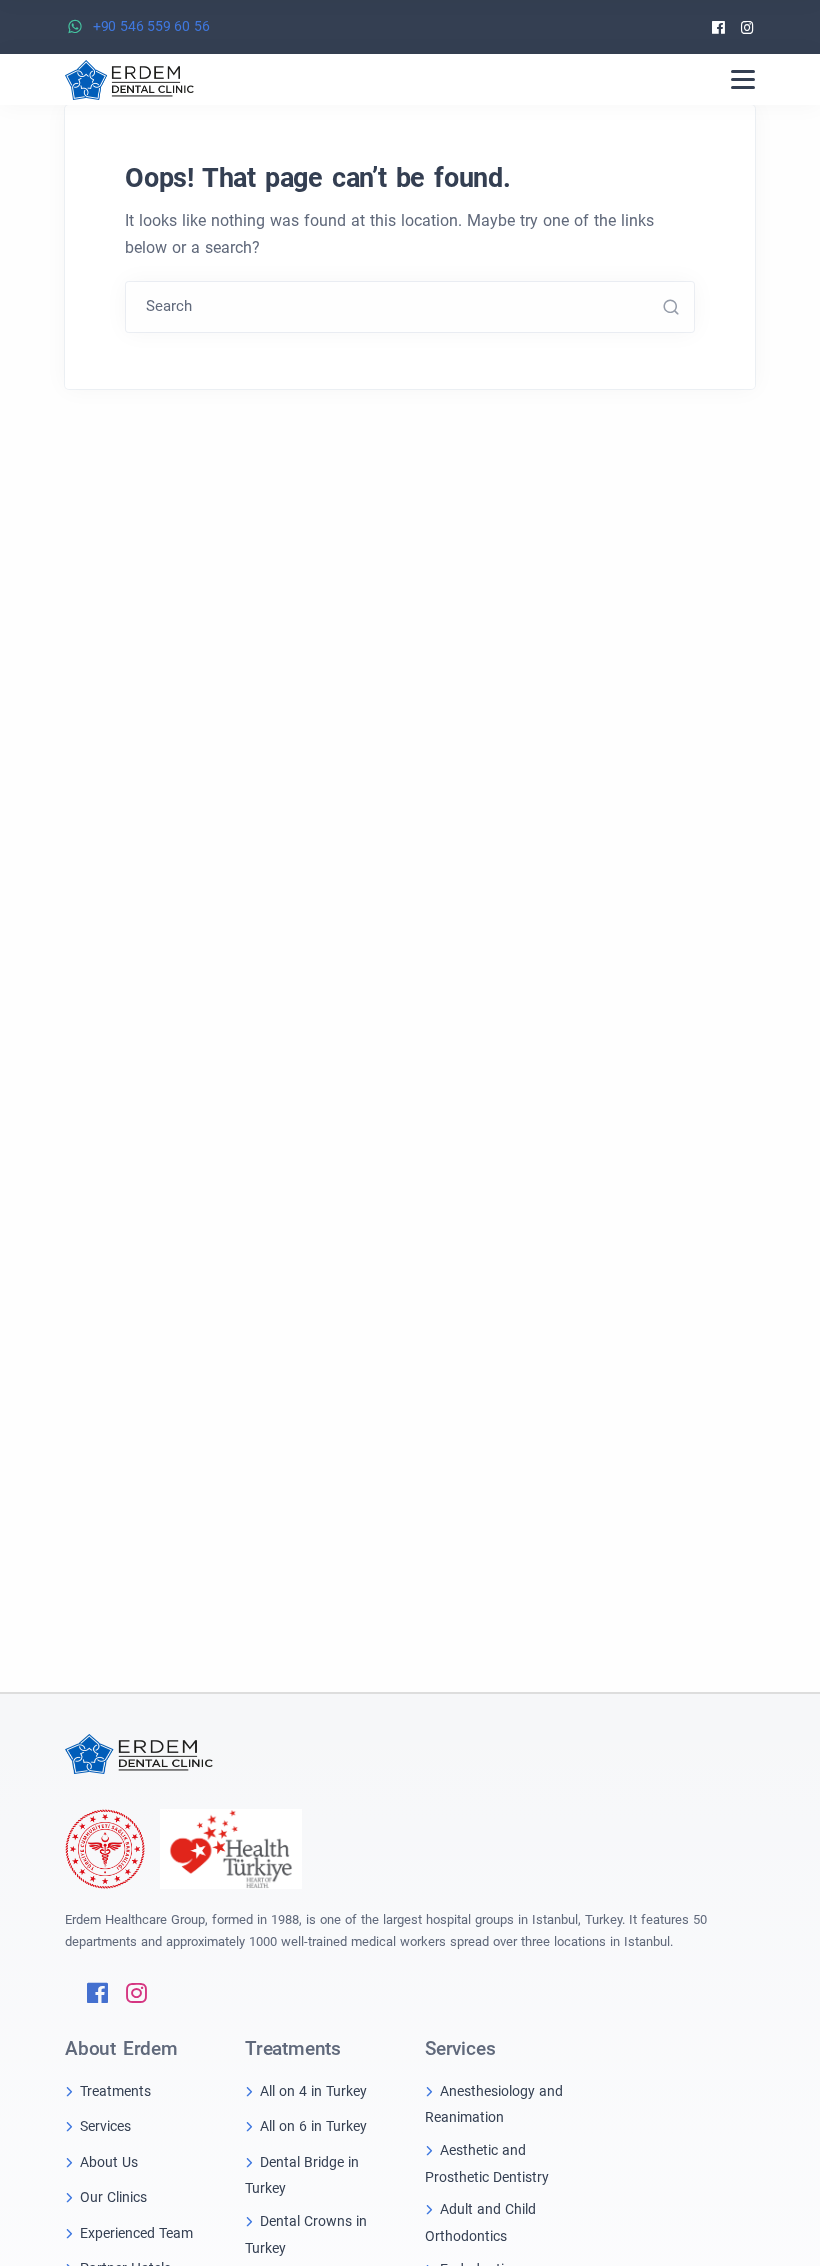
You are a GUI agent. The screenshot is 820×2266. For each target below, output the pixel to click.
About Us (109, 2162)
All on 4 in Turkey (313, 2091)
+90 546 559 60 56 (151, 26)
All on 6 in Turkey (313, 2126)
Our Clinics (113, 2197)
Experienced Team (136, 2233)
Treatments (115, 2091)
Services (105, 2126)
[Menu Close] (743, 79)
